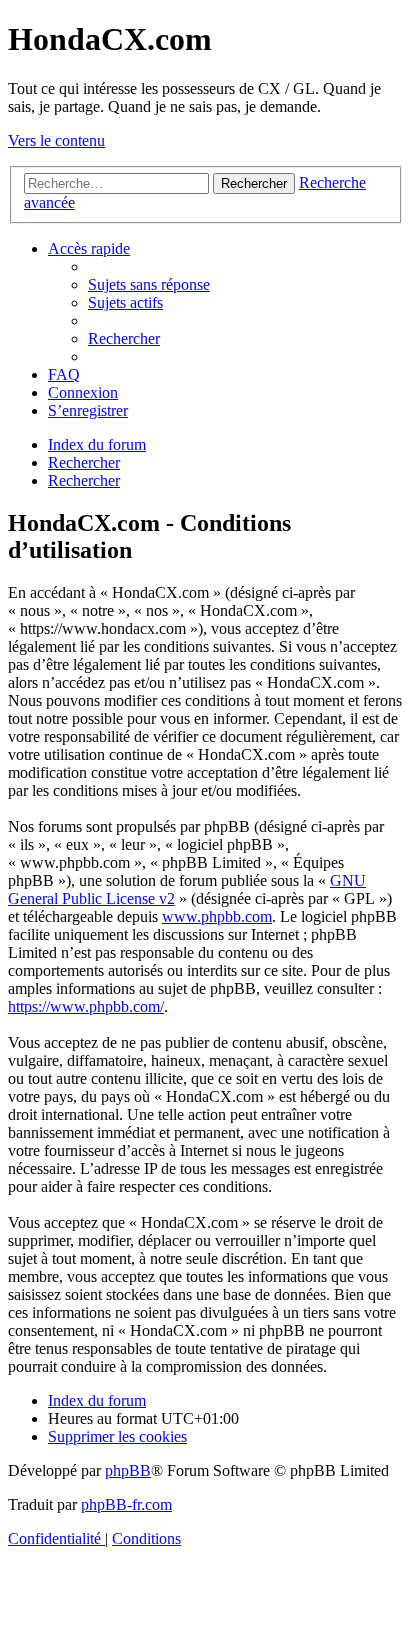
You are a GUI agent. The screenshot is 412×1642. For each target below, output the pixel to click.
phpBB (128, 1470)
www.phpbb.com (217, 916)
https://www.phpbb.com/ (86, 1006)
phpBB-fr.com (126, 1504)
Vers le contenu (56, 140)
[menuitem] (149, 284)
